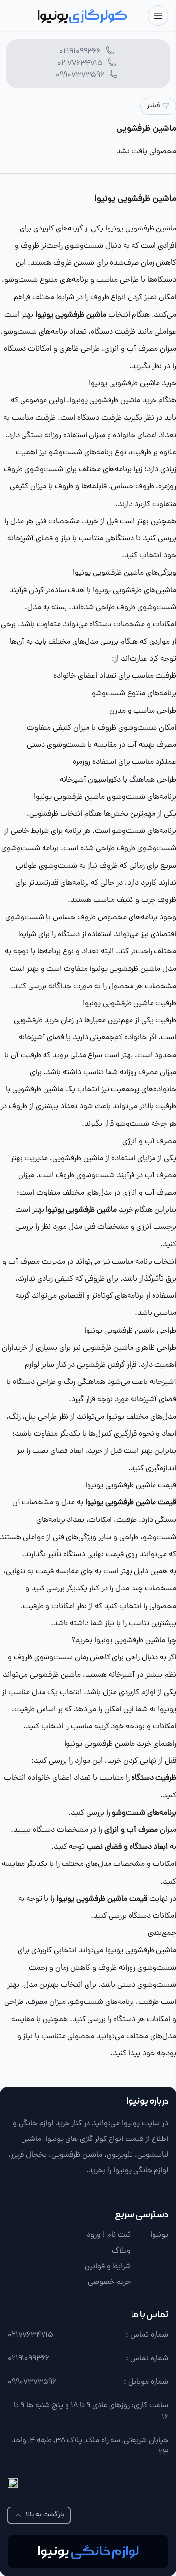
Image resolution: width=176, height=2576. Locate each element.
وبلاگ (121, 2251)
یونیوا (159, 2235)
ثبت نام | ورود (109, 2235)
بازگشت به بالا (45, 2515)
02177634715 (80, 64)
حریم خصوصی (109, 2282)
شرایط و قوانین (108, 2267)
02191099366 (80, 52)
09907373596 (80, 75)
